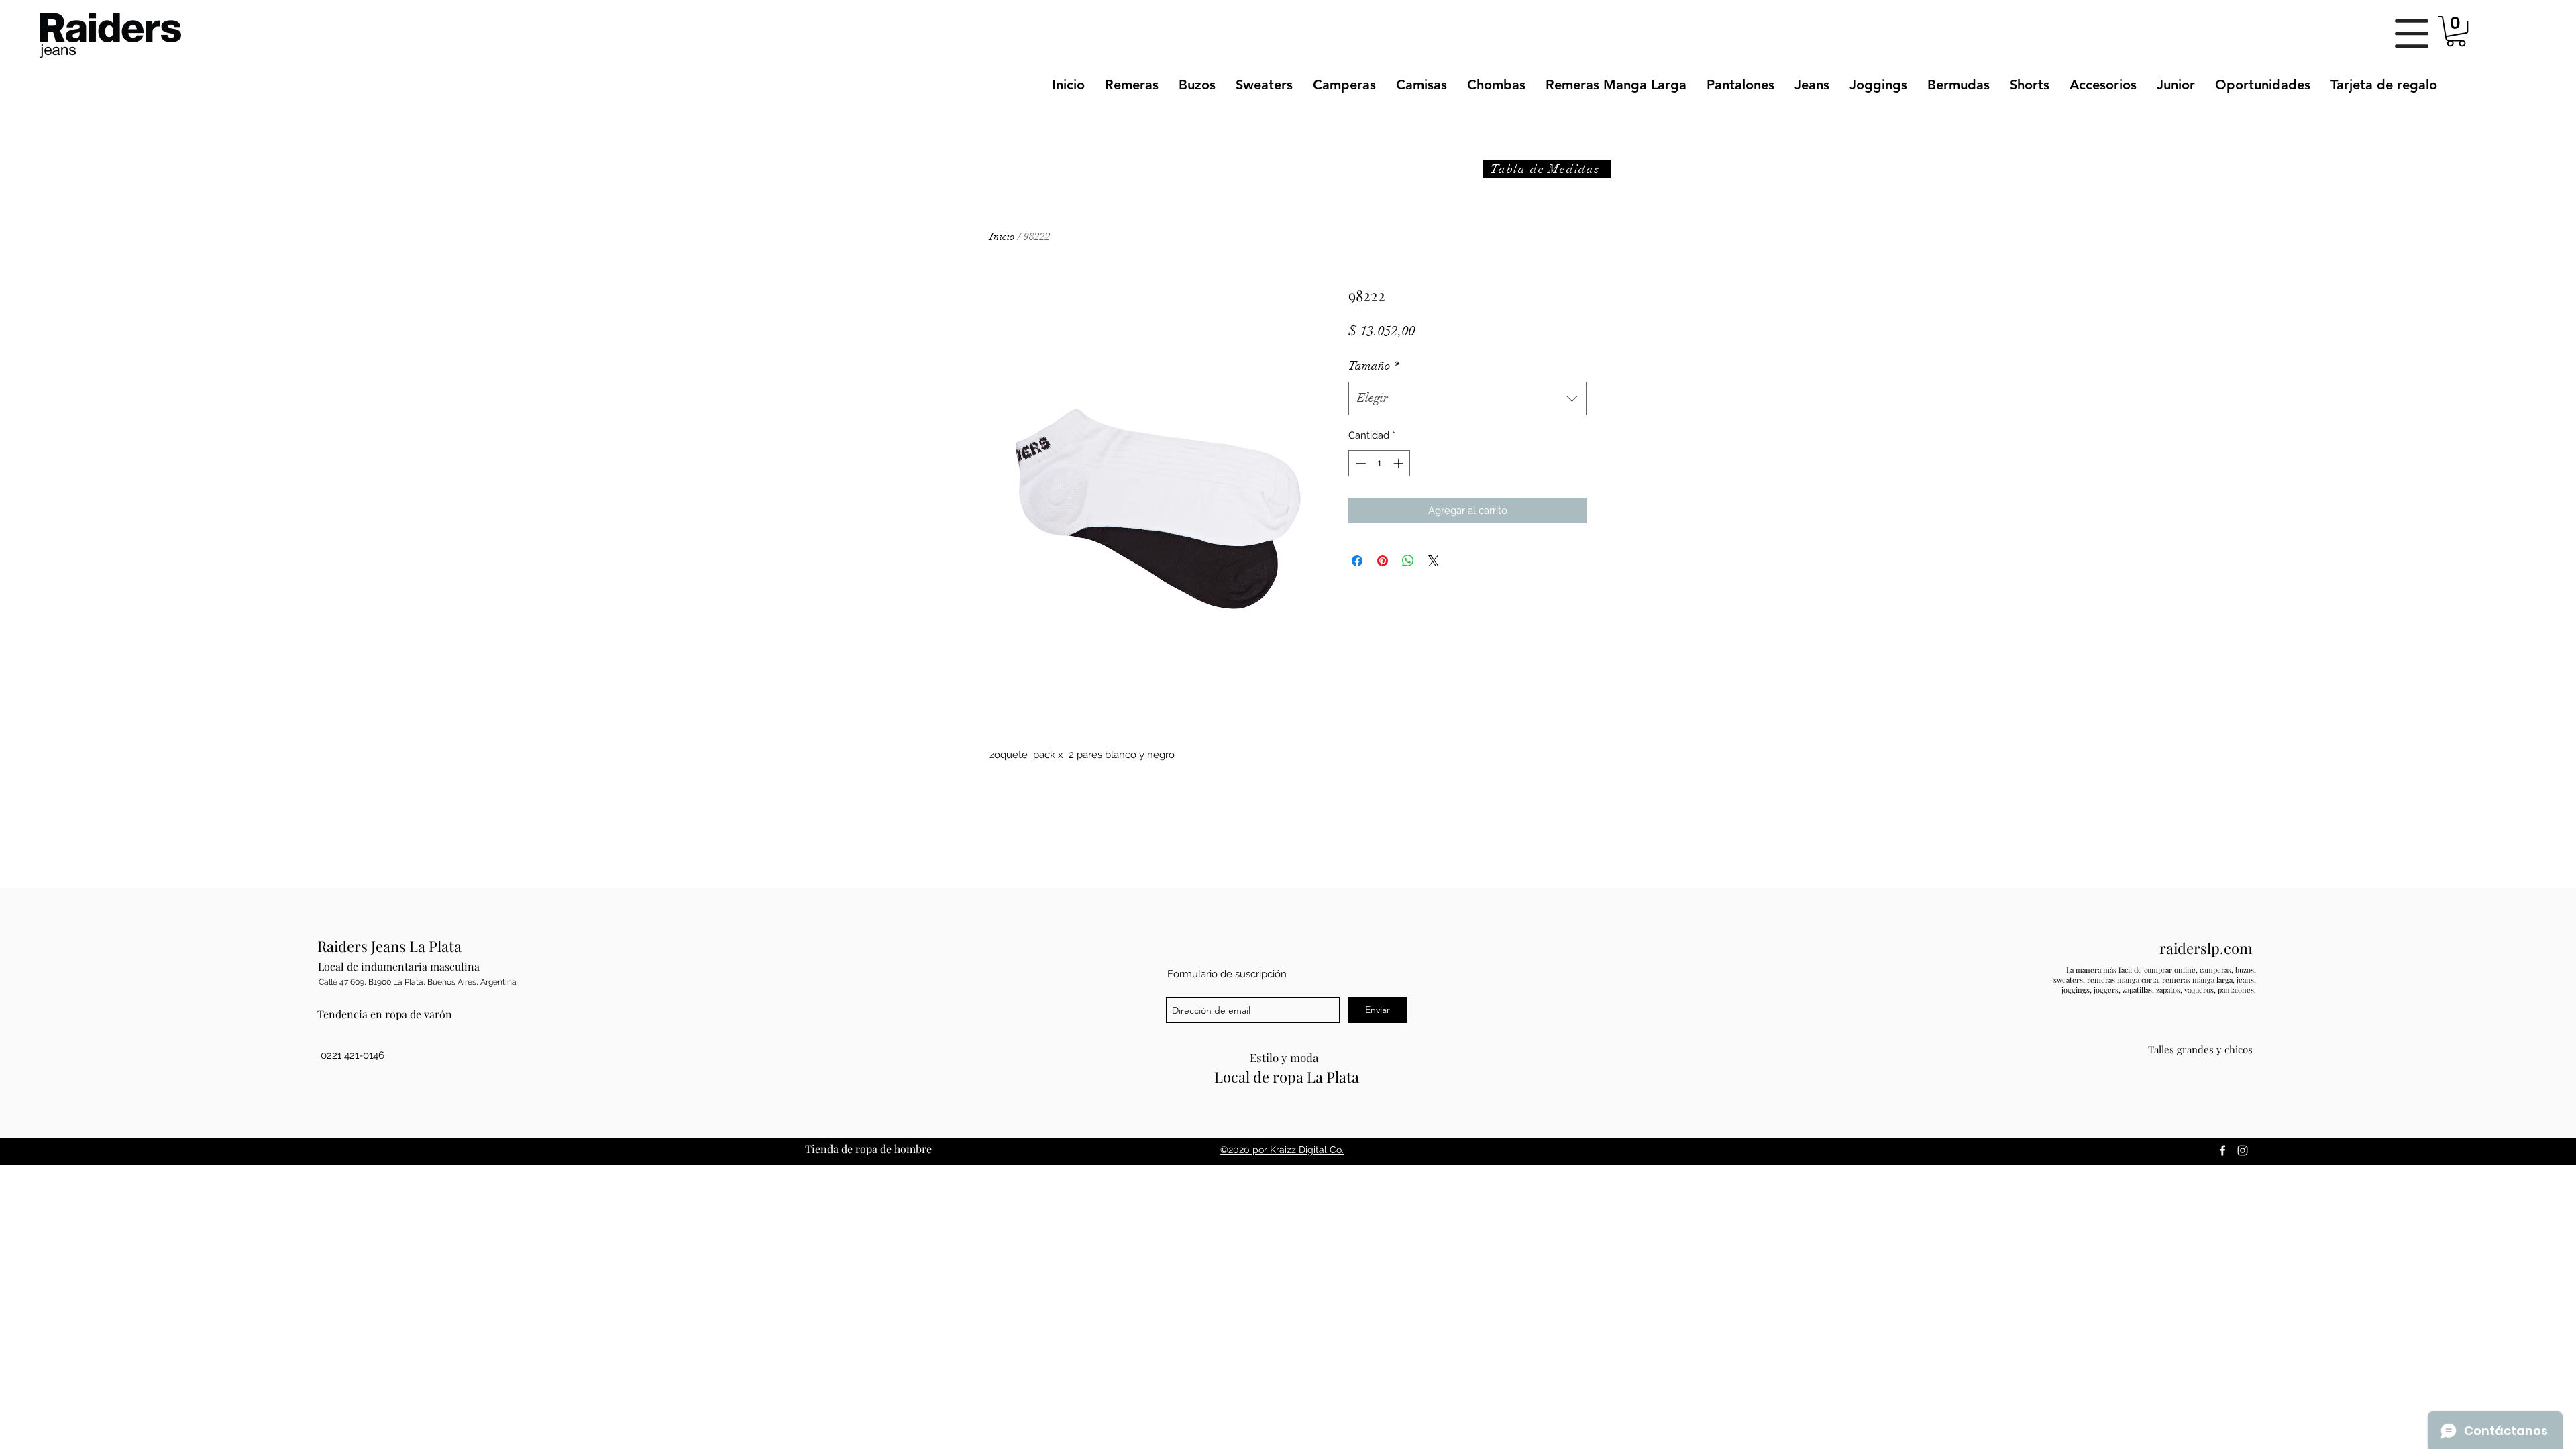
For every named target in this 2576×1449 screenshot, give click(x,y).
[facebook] (2222, 1150)
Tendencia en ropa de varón (385, 1014)
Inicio (1002, 237)
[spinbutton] (1380, 463)
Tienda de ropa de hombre (868, 1149)
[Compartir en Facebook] (1357, 561)
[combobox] (1467, 398)
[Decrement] (1359, 463)
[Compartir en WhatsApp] (1408, 561)
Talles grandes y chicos (2200, 1049)
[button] (2412, 34)
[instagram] (2243, 1150)
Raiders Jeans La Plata (389, 946)
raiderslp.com (2206, 948)
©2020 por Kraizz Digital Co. (1282, 1150)
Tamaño (1374, 366)
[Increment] (1400, 463)
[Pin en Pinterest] (1383, 561)
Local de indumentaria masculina (399, 966)
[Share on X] (1434, 561)
